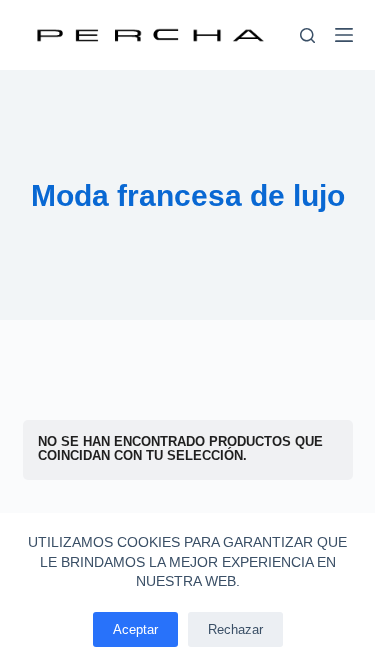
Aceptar (135, 629)
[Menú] (344, 35)
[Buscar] (307, 35)
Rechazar (235, 629)
